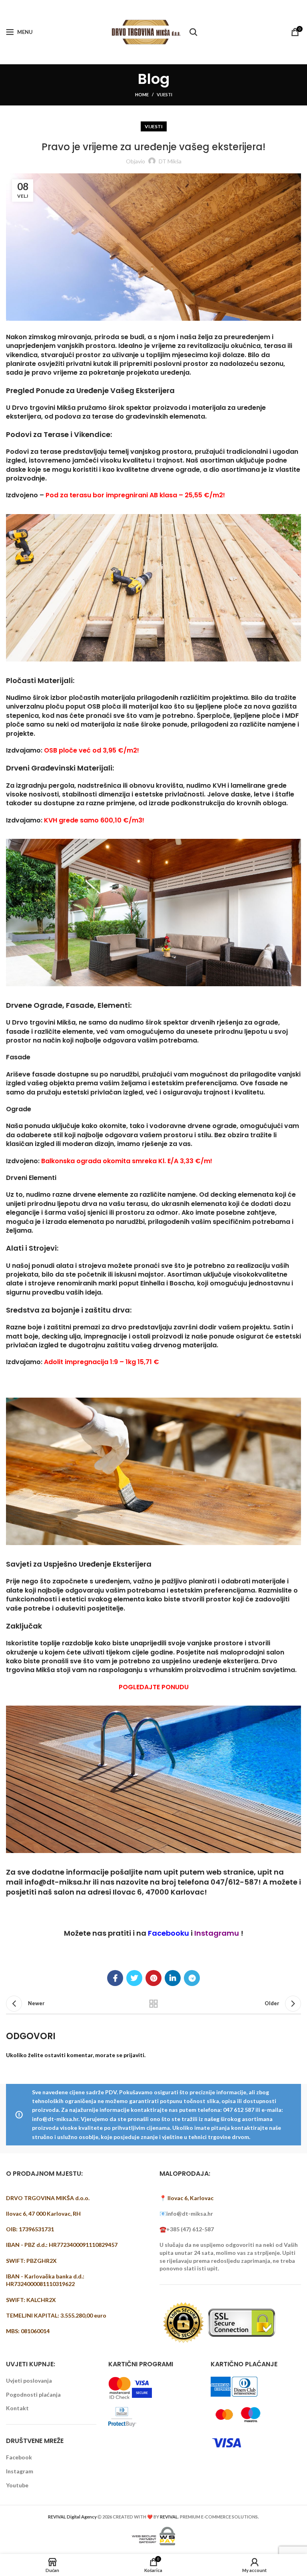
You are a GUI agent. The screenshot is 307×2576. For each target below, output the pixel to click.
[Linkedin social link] (173, 1978)
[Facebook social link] (115, 1978)
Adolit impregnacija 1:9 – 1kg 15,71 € (102, 1362)
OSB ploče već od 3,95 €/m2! (92, 750)
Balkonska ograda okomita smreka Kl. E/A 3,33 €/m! (127, 1161)
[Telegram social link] (192, 1978)
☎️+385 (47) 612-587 (187, 2229)
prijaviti (134, 2055)
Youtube (17, 2485)
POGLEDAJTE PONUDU (154, 1687)
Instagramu (217, 1933)
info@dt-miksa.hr (58, 1882)
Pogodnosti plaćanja (33, 2394)
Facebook (19, 2457)
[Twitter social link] (134, 1978)
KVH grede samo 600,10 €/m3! (94, 820)
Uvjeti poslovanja (29, 2380)
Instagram (20, 2471)
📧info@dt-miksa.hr (186, 2214)
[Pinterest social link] (153, 1978)
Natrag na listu (153, 2004)
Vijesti (164, 94)
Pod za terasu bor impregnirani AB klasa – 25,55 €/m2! (135, 495)
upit (171, 1872)
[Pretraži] (193, 32)
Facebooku (168, 1933)
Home (142, 94)
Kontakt (17, 2408)
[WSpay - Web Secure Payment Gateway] (153, 2535)
